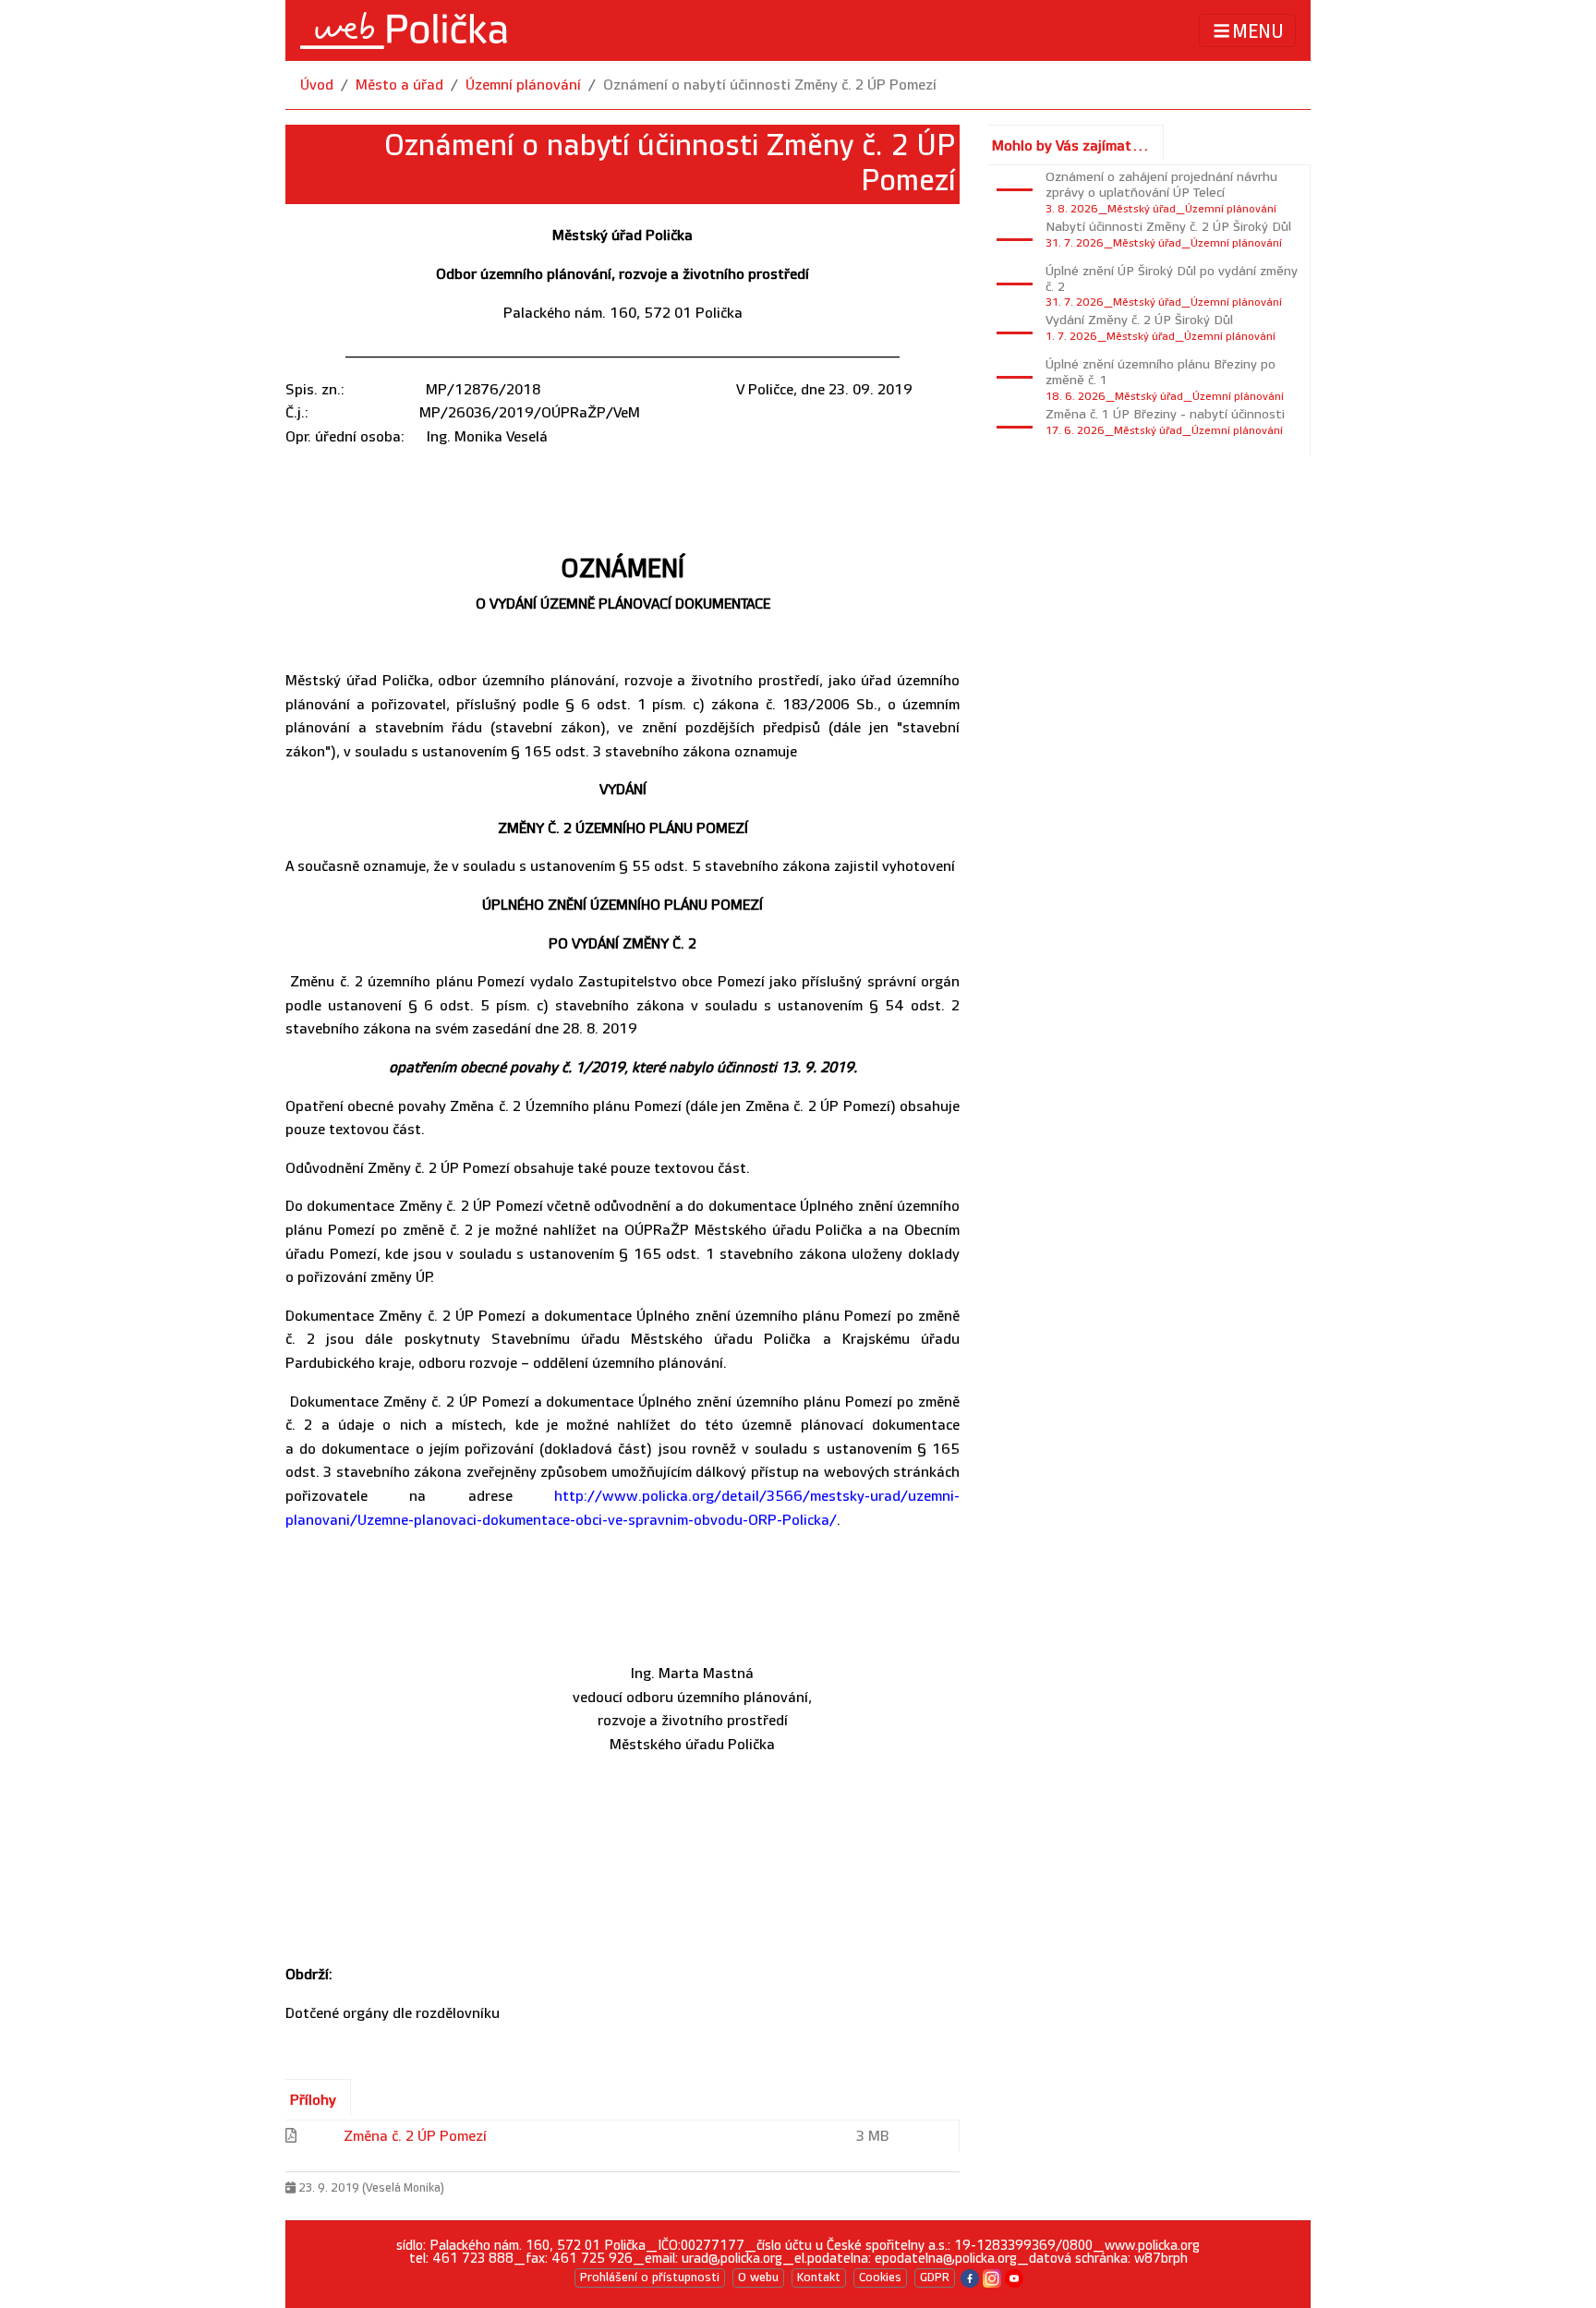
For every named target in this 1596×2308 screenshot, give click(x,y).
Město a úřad (399, 85)
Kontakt (819, 2278)
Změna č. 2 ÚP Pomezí (415, 2137)
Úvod (317, 85)
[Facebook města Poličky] (970, 2277)
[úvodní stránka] (404, 30)
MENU (1258, 31)
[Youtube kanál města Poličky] (1014, 2277)
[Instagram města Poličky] (992, 2277)
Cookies (880, 2278)
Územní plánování (523, 85)
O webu (758, 2278)
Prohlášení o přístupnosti (650, 2278)
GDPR (935, 2278)
